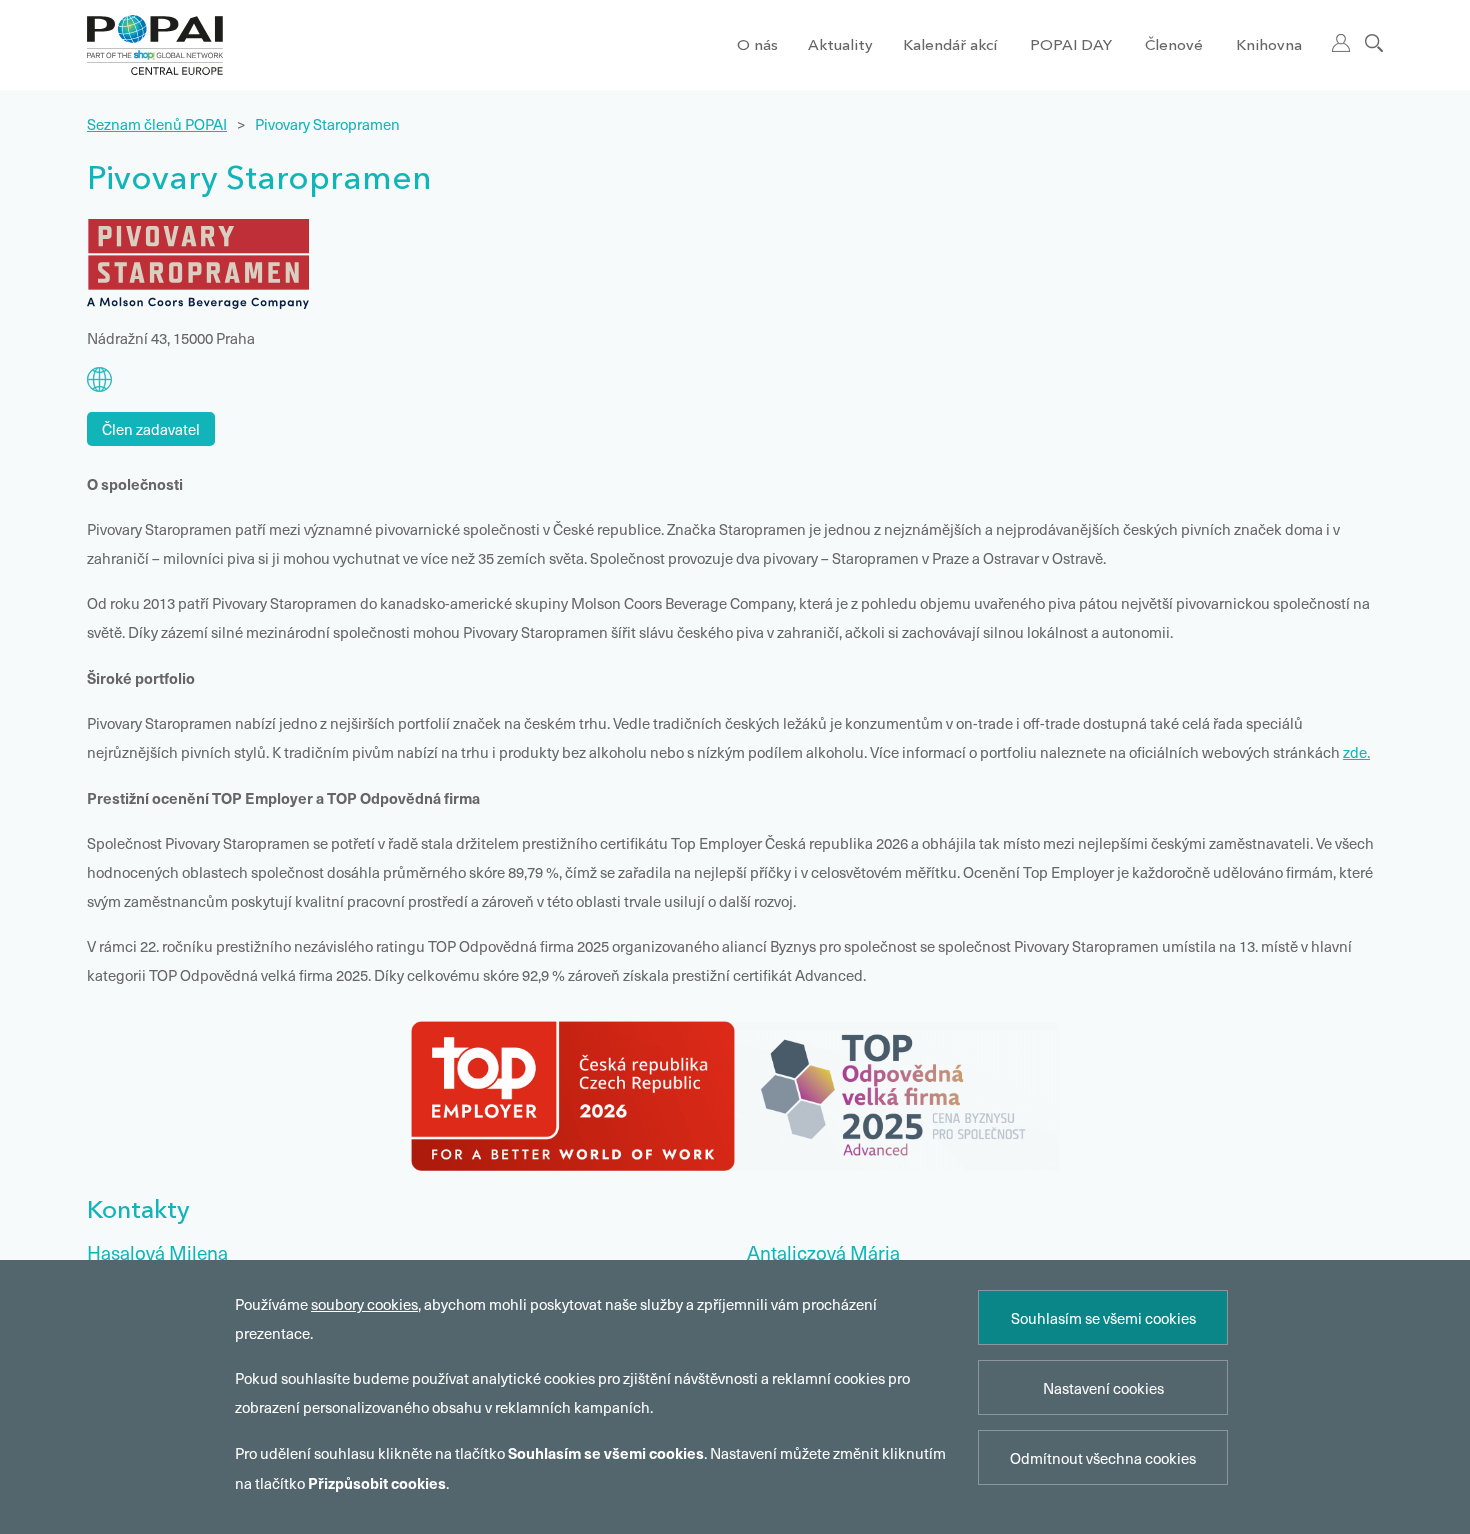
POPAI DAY (1071, 46)
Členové (1174, 46)
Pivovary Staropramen (327, 124)
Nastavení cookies (1103, 1388)
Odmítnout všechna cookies (1103, 1458)
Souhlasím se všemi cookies (1103, 1318)
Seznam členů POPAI (157, 124)
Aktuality (840, 46)
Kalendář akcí (950, 46)
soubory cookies (364, 1304)
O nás (757, 46)
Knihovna (1269, 46)
